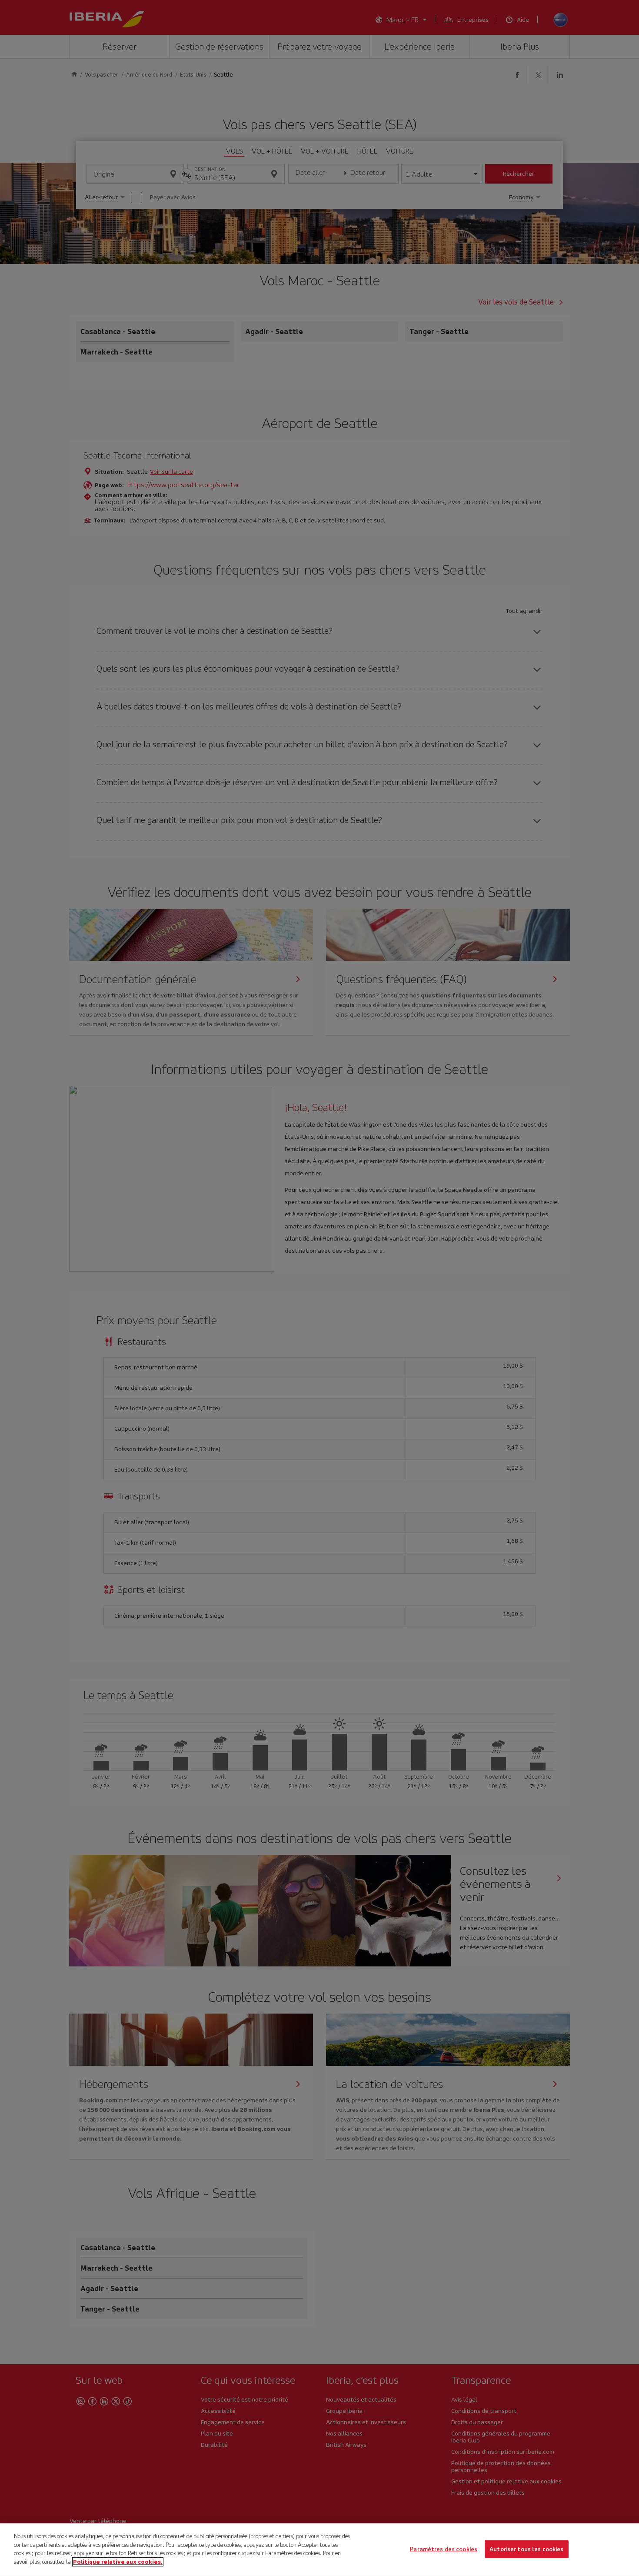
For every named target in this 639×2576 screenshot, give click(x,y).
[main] (319, 2550)
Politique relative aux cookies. (118, 2561)
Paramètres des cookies (444, 2549)
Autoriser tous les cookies (526, 2549)
